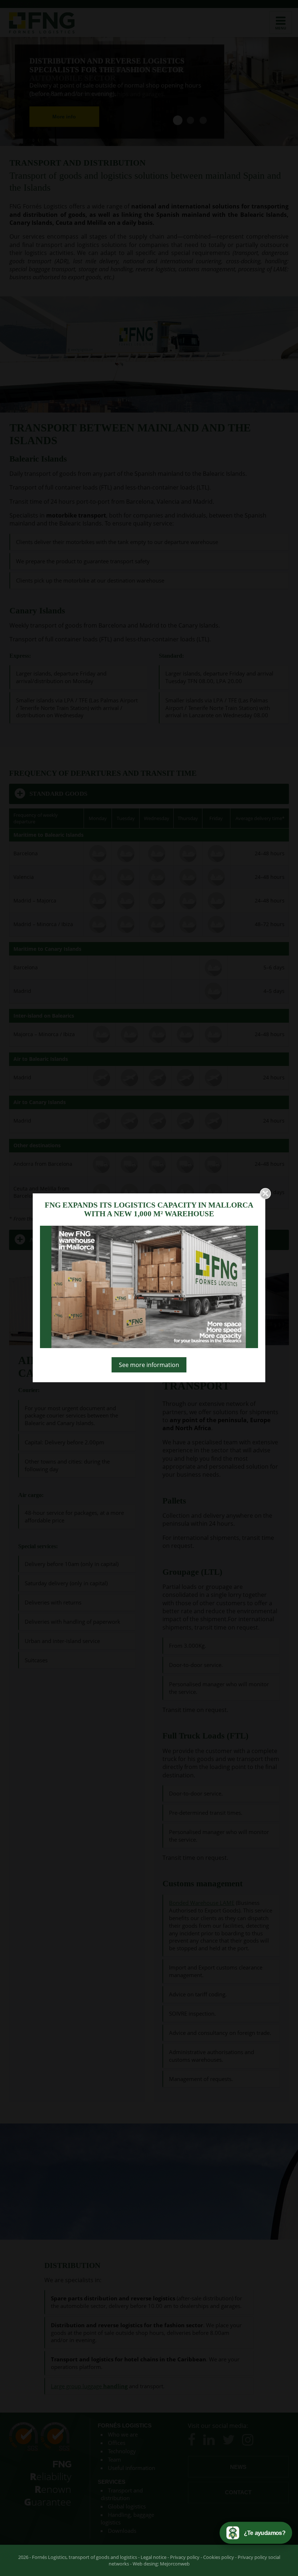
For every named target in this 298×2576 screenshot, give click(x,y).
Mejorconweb (175, 2564)
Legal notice (154, 2557)
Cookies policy (219, 2557)
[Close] (265, 1193)
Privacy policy (185, 2557)
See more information (149, 1365)
